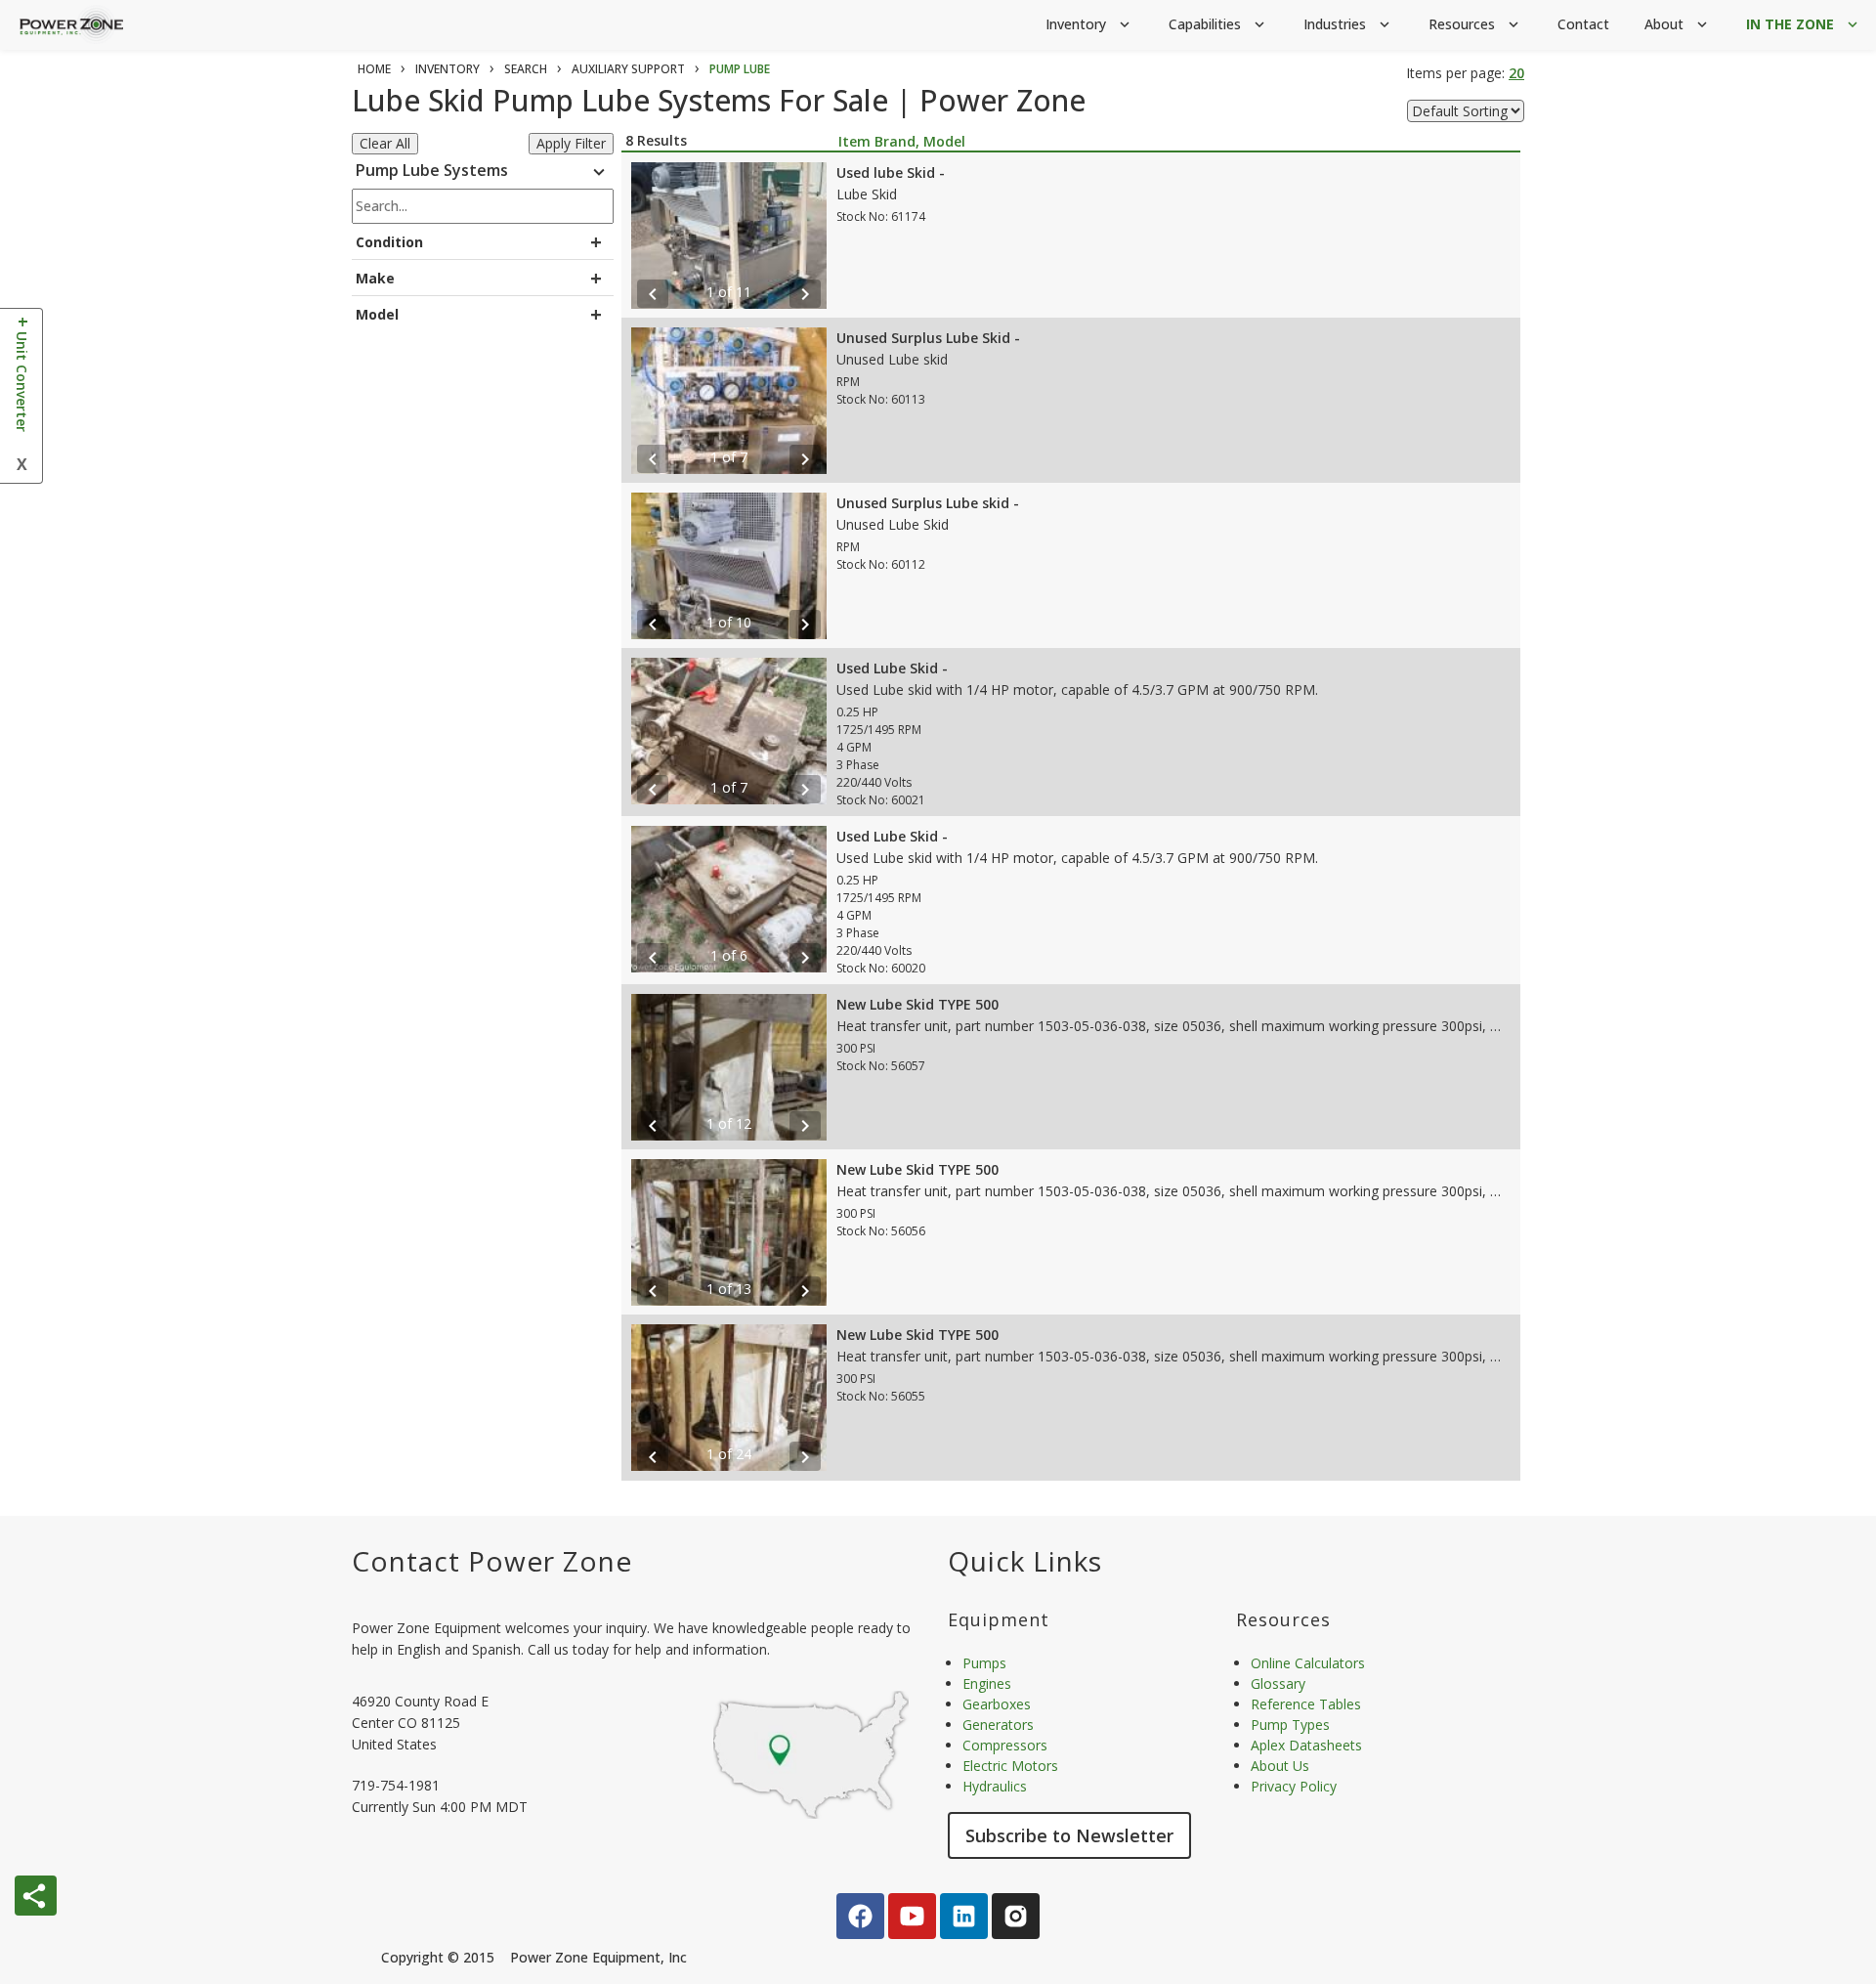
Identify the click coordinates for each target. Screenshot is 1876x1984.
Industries (1348, 24)
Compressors (1005, 1745)
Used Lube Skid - (892, 668)
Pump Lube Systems (483, 172)
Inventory (1089, 24)
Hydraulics (995, 1786)
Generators (998, 1725)
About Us (1280, 1766)
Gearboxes (997, 1704)
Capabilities (1218, 24)
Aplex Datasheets (1306, 1745)
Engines (987, 1683)
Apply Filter (571, 143)
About (1678, 24)
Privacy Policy (1294, 1786)
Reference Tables (1306, 1704)
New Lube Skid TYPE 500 (917, 1004)
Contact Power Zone (492, 1561)
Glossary (1278, 1683)
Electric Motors (1010, 1766)
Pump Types (1290, 1725)
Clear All (385, 143)
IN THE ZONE (1804, 24)
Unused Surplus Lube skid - (928, 503)
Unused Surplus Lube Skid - (928, 338)
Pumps (984, 1663)
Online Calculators (1308, 1663)
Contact (1583, 24)
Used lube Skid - (891, 173)
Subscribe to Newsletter (1069, 1835)
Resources (1475, 24)
